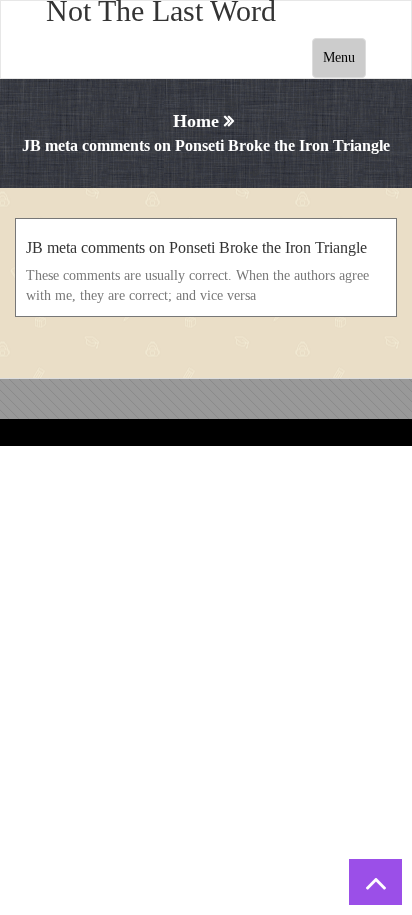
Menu (339, 57)
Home (196, 121)
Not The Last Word (161, 11)
